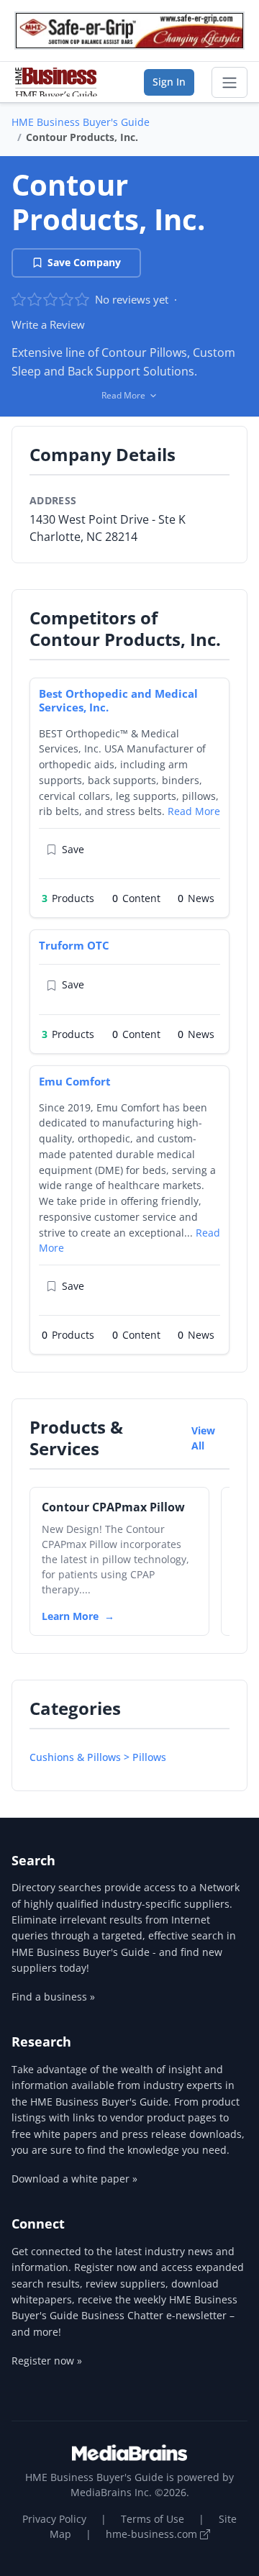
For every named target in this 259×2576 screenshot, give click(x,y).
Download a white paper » (74, 2179)
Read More (194, 811)
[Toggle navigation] (230, 83)
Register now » (47, 2361)
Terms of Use (153, 2519)
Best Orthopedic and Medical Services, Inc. (118, 700)
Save (73, 849)
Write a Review (48, 324)
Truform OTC (74, 945)
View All (203, 1438)
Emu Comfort (75, 1081)
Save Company (84, 262)
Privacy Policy (54, 2519)
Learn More (70, 1616)
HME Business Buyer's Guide (81, 122)
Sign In (169, 82)
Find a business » (53, 1997)
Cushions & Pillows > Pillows (98, 1757)
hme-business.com (153, 2534)
